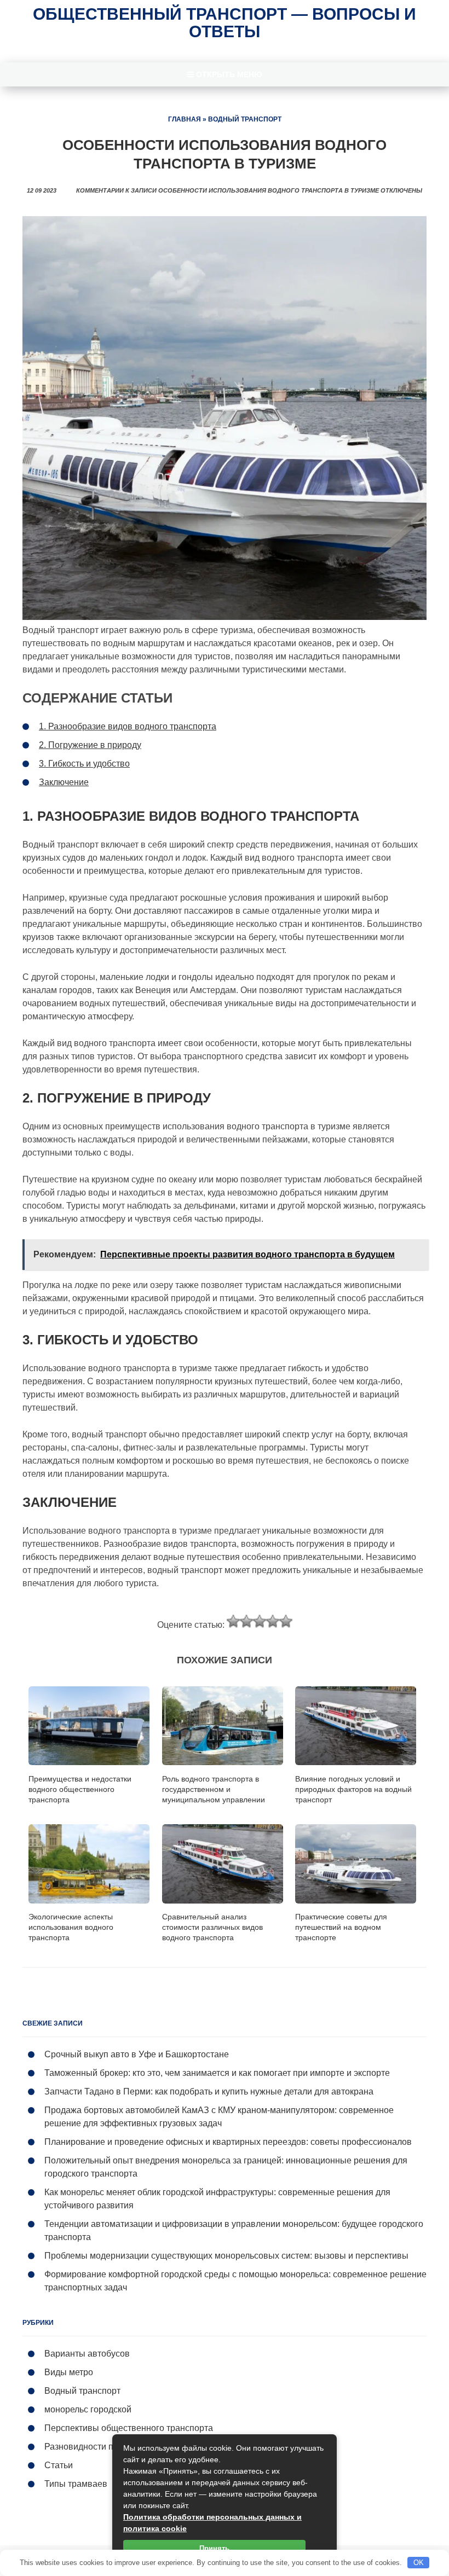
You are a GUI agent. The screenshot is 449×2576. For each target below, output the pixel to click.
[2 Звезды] (246, 1621)
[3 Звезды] (260, 1621)
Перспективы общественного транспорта (129, 2428)
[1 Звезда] (233, 1621)
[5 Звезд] (286, 1621)
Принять (214, 2548)
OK (419, 2563)
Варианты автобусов (87, 2354)
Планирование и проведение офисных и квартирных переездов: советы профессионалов (228, 2142)
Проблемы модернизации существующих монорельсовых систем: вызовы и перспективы (226, 2256)
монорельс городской (88, 2409)
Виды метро (69, 2372)
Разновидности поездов (93, 2447)
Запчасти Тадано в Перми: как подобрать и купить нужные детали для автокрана (209, 2091)
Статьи (59, 2465)
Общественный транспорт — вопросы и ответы (225, 23)
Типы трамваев (76, 2484)
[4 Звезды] (273, 1621)
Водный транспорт (245, 119)
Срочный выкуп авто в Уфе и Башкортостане (137, 2054)
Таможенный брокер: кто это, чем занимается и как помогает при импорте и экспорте (217, 2073)
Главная (185, 119)
